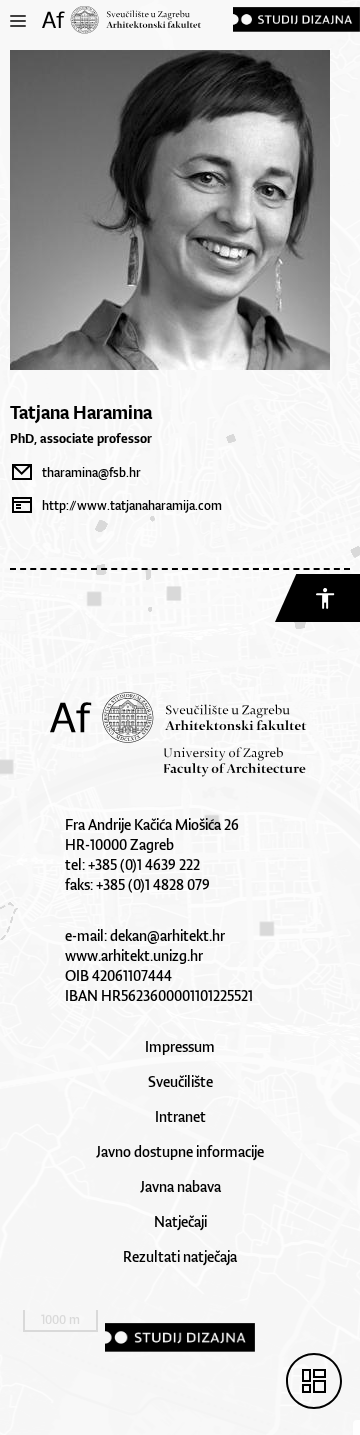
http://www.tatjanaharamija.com (132, 505)
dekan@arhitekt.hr (167, 935)
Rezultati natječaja (180, 1256)
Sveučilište (180, 1081)
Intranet (180, 1116)
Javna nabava (180, 1186)
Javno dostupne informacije (180, 1151)
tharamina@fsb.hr (91, 472)
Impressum (180, 1046)
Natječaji (180, 1221)
